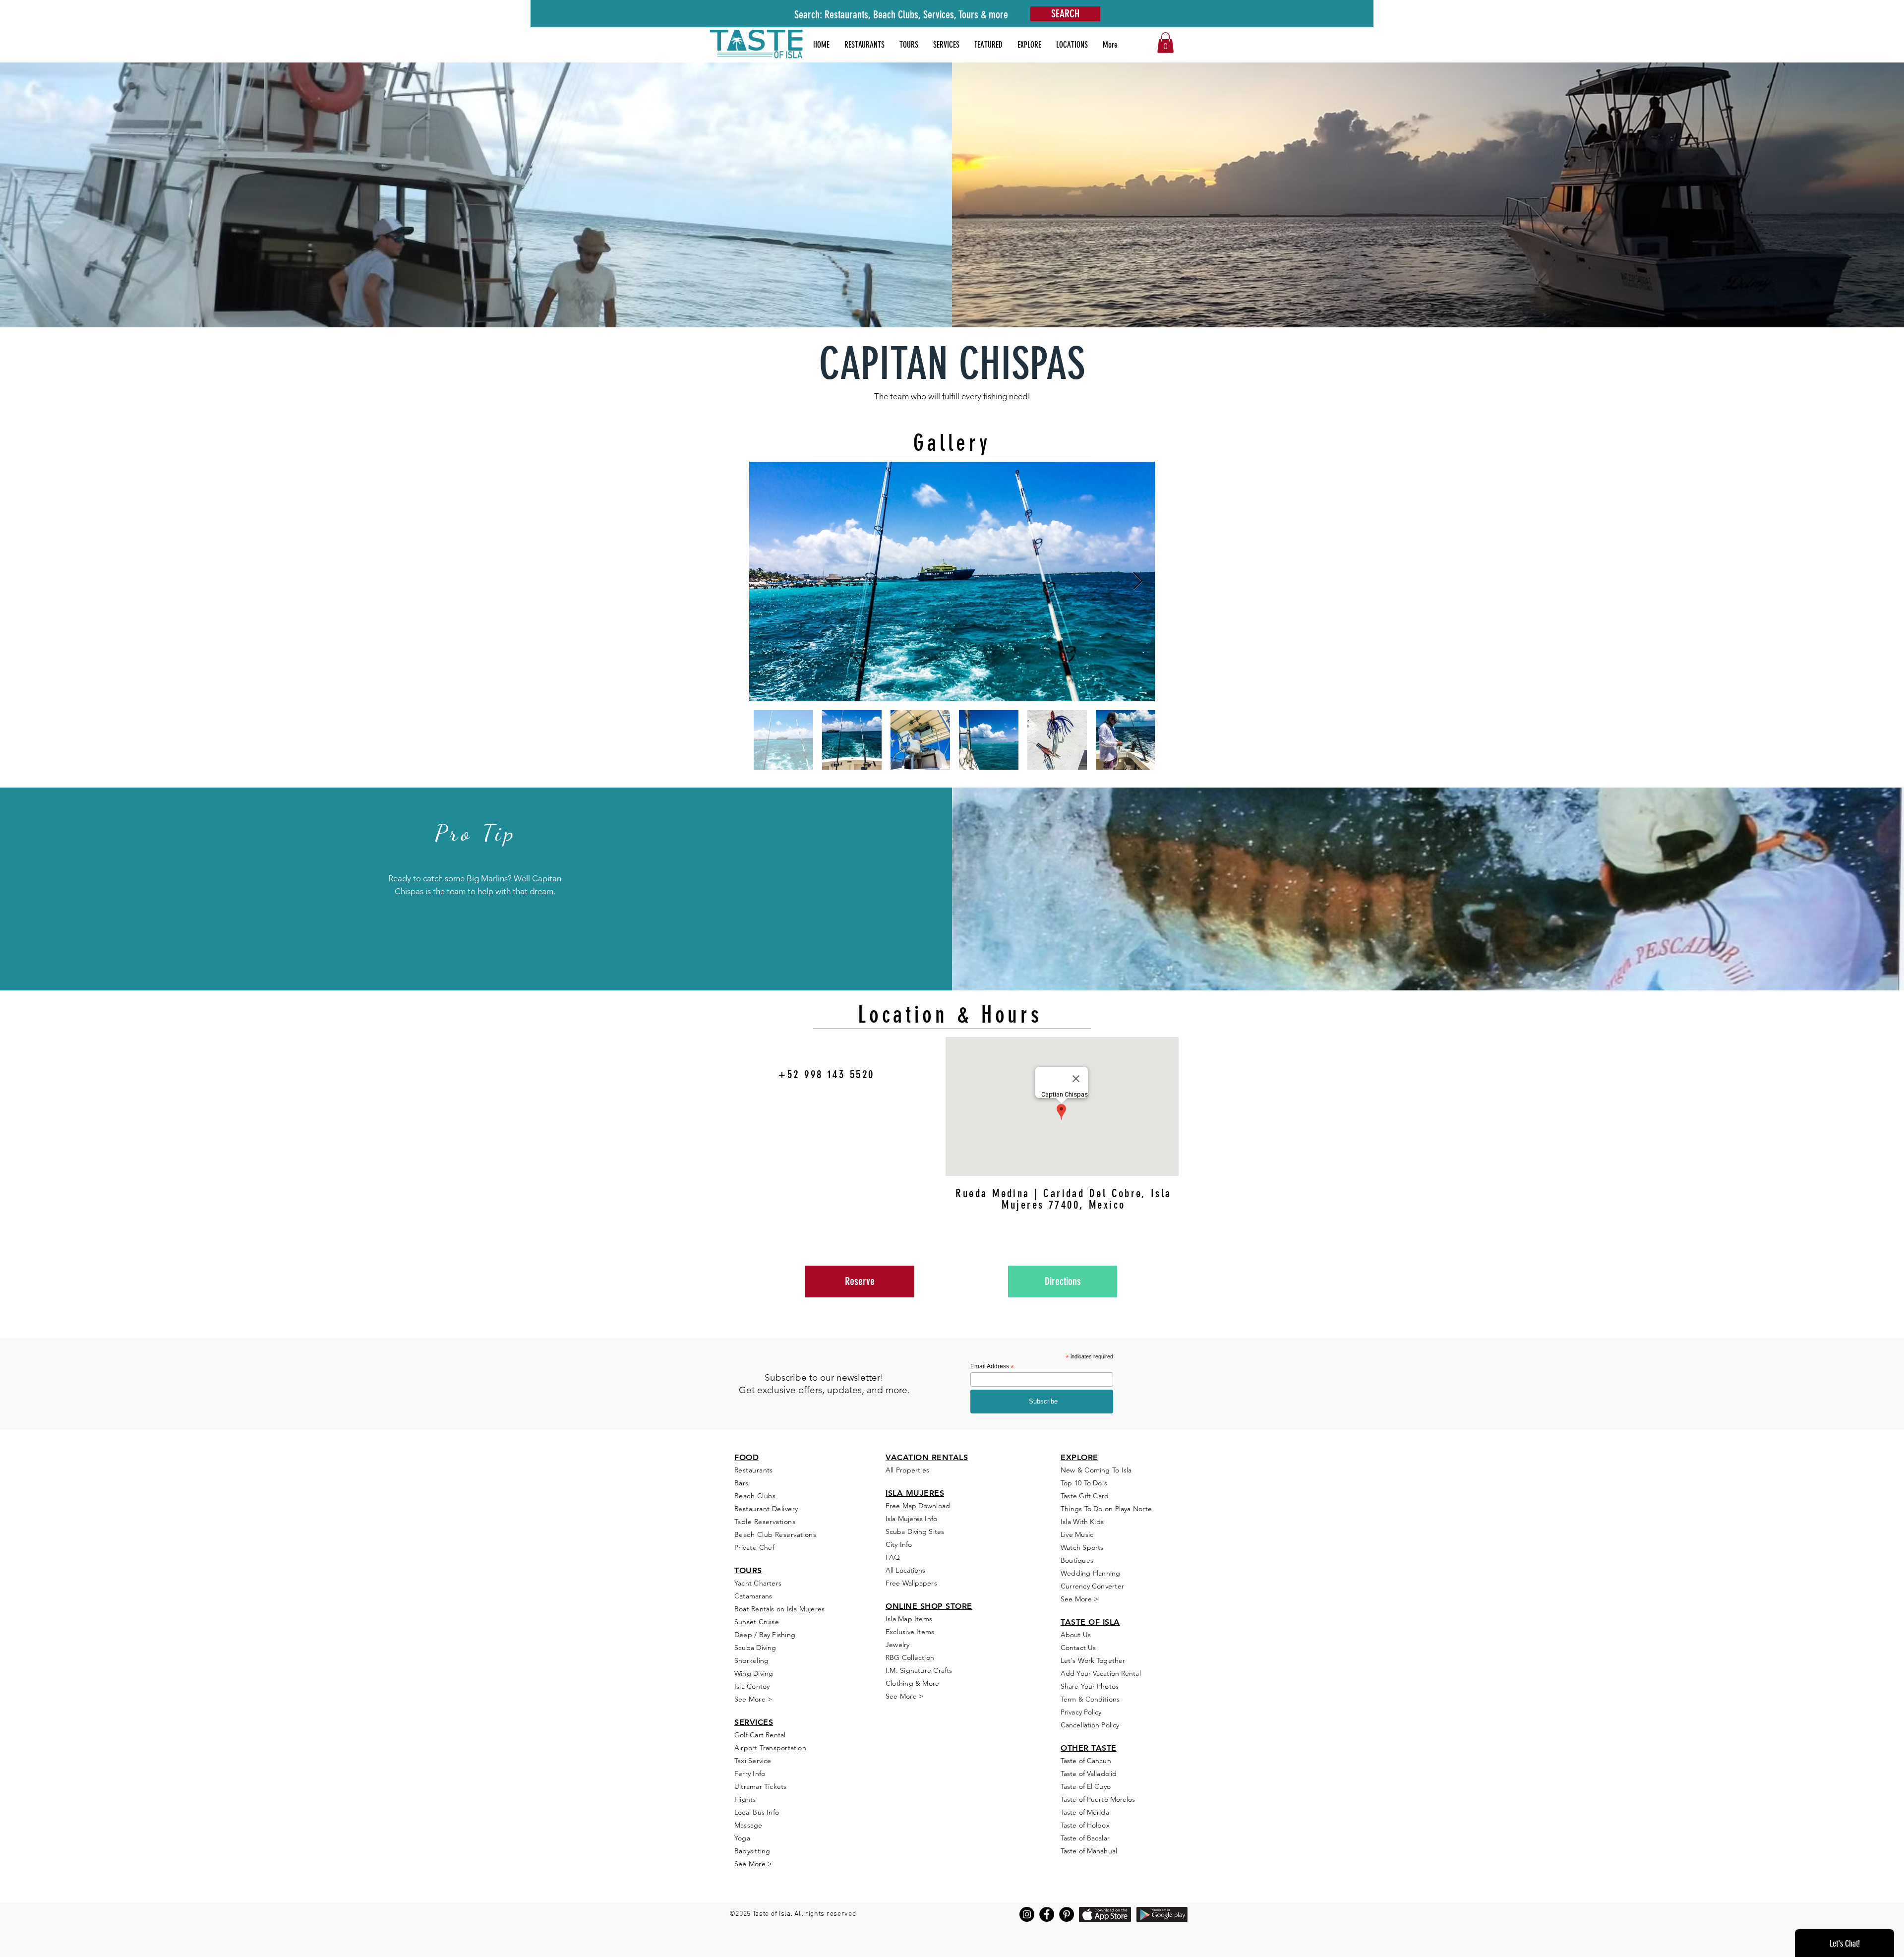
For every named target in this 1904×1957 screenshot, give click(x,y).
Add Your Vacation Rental (1101, 1673)
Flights (745, 1799)
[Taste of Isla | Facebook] (1047, 1914)
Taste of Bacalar (1085, 1838)
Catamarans (753, 1596)
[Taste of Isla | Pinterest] (1067, 1914)
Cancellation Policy (1090, 1725)
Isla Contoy (752, 1686)
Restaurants (754, 1470)
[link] (1165, 43)
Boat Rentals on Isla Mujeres (779, 1609)
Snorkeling (751, 1660)
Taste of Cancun (1086, 1761)
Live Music (1077, 1534)
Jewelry (898, 1645)
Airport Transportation (770, 1748)
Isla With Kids (1082, 1522)
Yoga (742, 1838)
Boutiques (1077, 1560)
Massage (748, 1825)
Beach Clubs (755, 1496)
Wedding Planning (1091, 1573)
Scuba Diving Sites (915, 1531)
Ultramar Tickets (761, 1786)
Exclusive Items (910, 1632)
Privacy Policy (1081, 1712)
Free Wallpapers (911, 1583)
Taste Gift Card (1085, 1496)
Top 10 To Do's (1085, 1483)
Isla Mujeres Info (911, 1519)
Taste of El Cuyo (1086, 1786)
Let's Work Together (1093, 1660)
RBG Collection (910, 1657)
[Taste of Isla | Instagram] (1027, 1914)
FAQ (893, 1557)
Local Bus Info (757, 1812)
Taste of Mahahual (1089, 1851)
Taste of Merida (1085, 1812)
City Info (899, 1544)
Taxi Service (753, 1761)
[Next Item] (1138, 581)
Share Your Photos (1090, 1686)
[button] (988, 45)
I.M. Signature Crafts (919, 1670)
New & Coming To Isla (1096, 1470)
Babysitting (752, 1851)
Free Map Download (918, 1506)
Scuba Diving (755, 1648)
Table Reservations (765, 1522)
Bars (742, 1483)
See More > (753, 1699)
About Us (1076, 1635)
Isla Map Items (909, 1619)
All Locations (905, 1570)
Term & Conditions (1090, 1699)
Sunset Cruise (757, 1622)
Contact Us (1078, 1648)
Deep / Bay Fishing (765, 1635)
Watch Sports (1082, 1547)
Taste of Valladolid (1089, 1774)
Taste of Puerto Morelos (1098, 1799)
